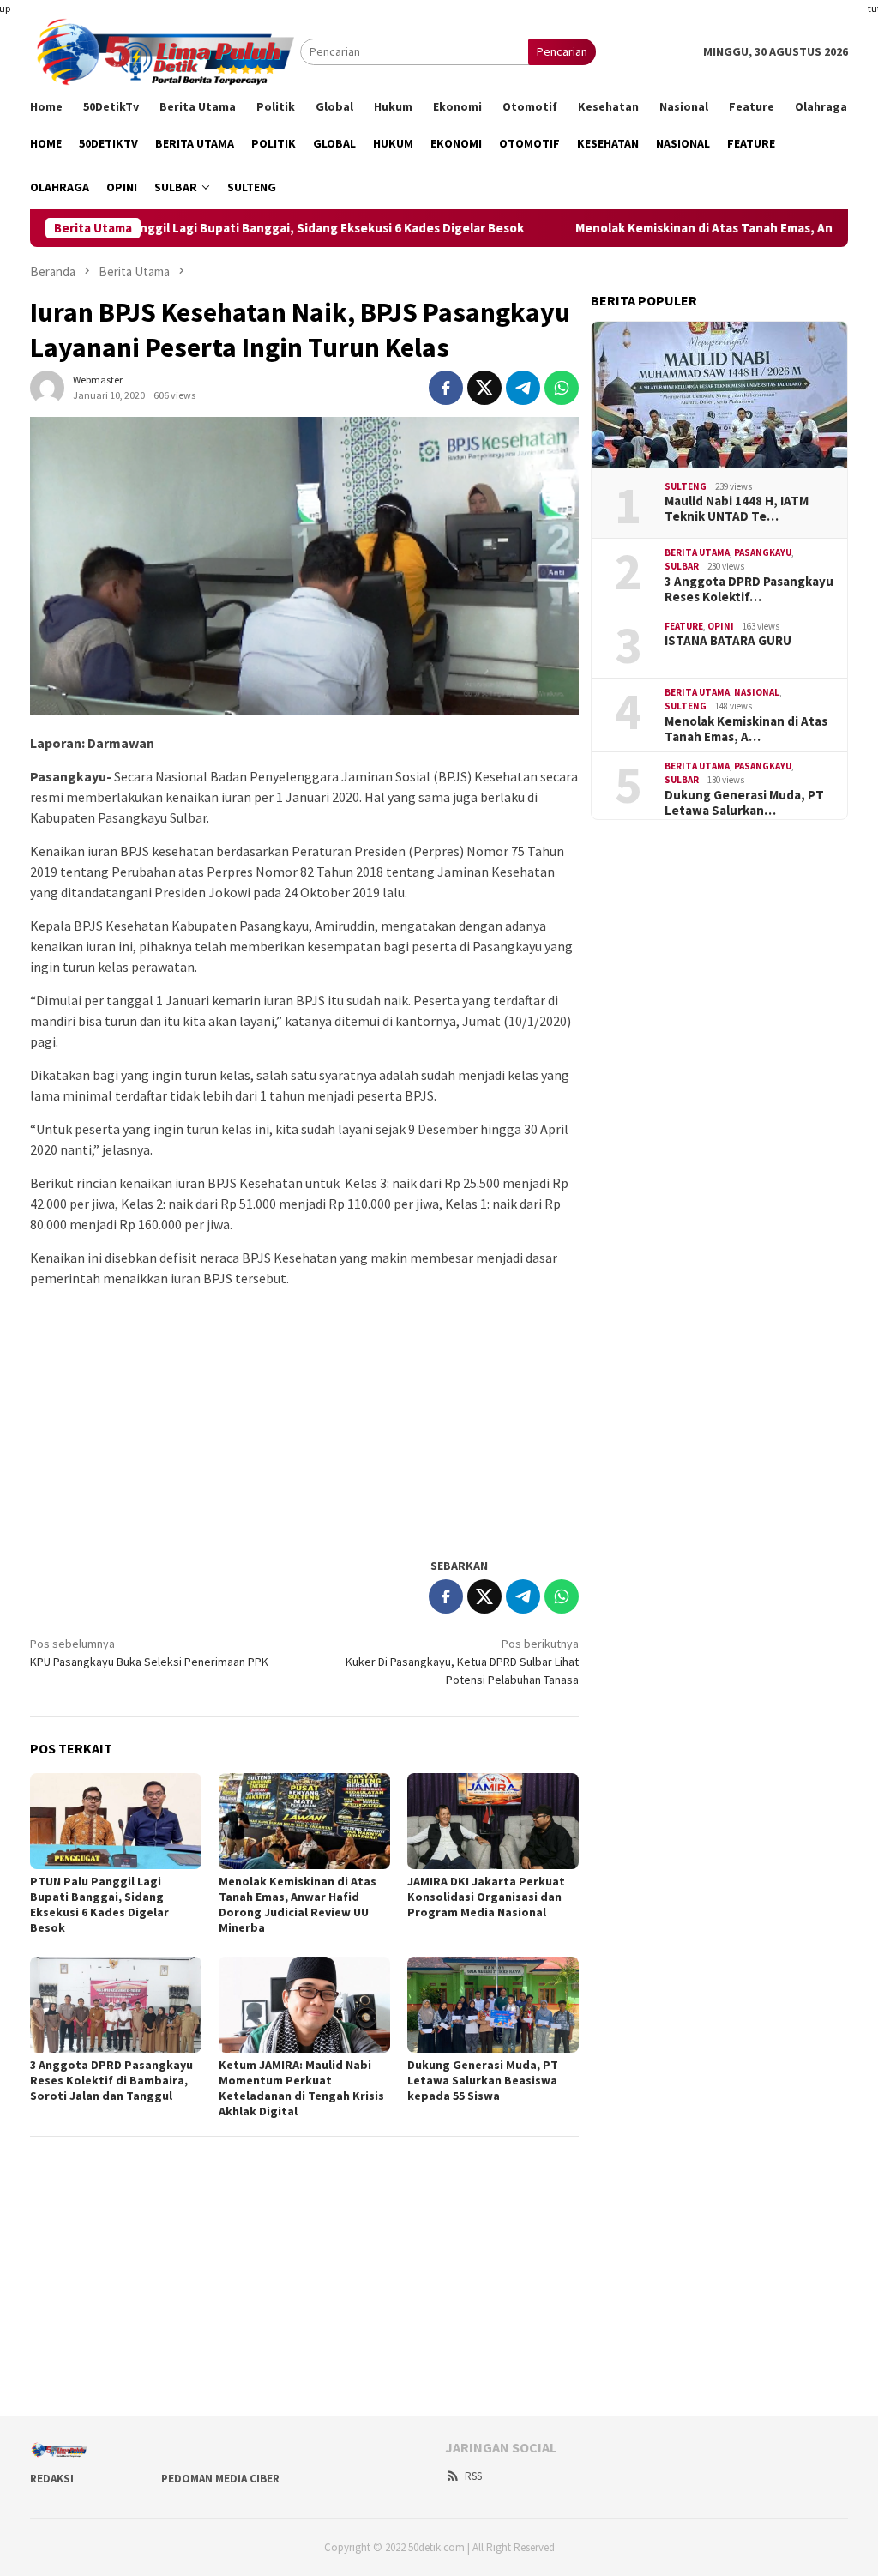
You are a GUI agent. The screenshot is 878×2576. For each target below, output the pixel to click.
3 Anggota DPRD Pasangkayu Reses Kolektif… (749, 589)
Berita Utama (697, 552)
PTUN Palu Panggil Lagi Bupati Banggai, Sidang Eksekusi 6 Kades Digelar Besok (253, 228)
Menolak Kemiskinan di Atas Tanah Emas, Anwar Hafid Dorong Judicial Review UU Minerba (298, 1904)
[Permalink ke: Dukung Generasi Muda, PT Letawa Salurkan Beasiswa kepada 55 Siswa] (493, 2005)
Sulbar (682, 566)
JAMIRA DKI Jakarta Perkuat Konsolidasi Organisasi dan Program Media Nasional (486, 1897)
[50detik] (165, 51)
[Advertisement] (304, 1421)
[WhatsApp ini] (562, 388)
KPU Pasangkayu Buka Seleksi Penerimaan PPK (149, 1653)
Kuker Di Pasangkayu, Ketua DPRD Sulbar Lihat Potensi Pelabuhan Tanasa (462, 1662)
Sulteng (686, 486)
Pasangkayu (763, 552)
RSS (473, 2476)
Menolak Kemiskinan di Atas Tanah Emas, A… (746, 729)
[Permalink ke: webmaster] (47, 386)
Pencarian (562, 51)
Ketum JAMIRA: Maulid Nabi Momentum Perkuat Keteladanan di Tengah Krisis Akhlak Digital (301, 2088)
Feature (684, 626)
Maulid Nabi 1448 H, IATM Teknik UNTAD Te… (737, 509)
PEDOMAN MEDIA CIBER (220, 2479)
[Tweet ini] (484, 388)
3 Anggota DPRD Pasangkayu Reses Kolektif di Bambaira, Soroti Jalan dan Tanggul (111, 2080)
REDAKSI (52, 2479)
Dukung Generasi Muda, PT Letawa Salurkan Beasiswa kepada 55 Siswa (483, 2080)
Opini (721, 626)
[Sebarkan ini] (446, 388)
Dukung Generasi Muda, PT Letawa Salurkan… (744, 803)
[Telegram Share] (523, 388)
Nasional (757, 692)
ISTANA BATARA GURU (728, 641)
